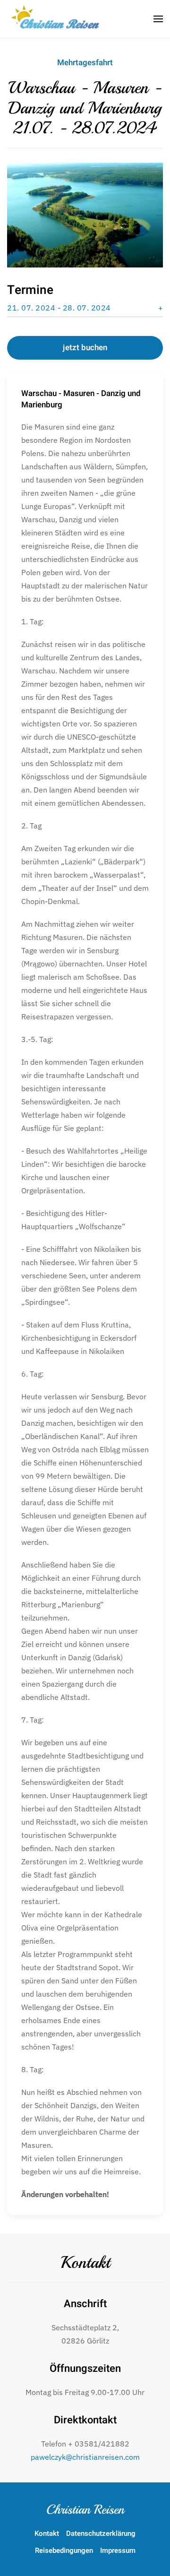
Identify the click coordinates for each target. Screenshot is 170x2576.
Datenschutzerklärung (101, 2533)
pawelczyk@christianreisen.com (85, 2457)
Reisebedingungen (64, 2550)
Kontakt (85, 2263)
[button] (158, 19)
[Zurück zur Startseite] (57, 19)
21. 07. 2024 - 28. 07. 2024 (59, 308)
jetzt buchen (85, 348)
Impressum (118, 2550)
